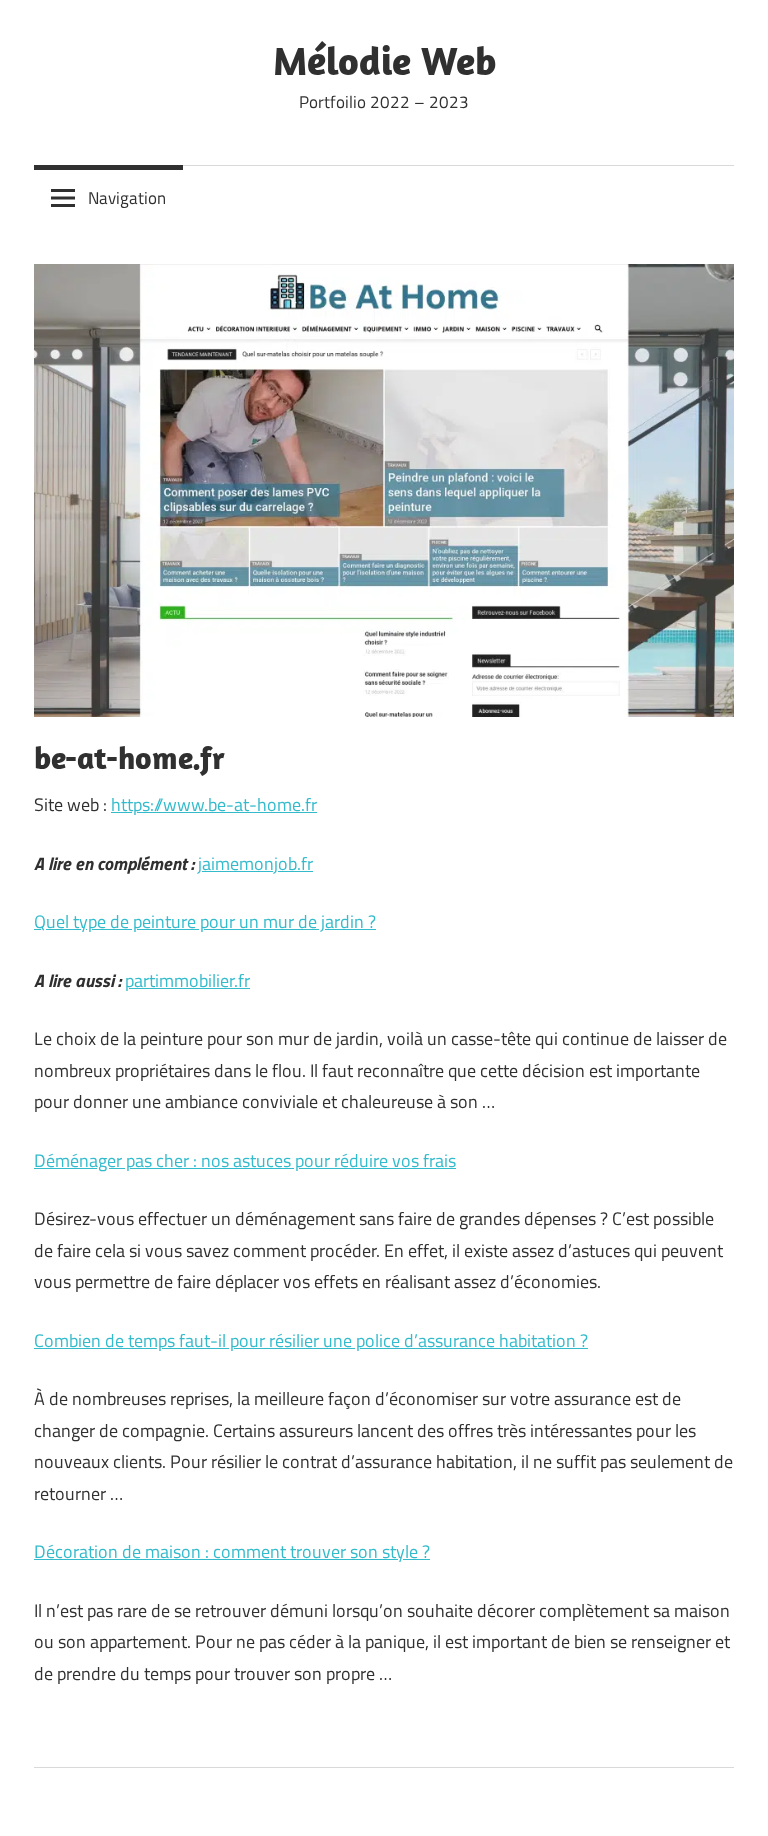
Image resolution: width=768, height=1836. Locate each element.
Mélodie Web (384, 60)
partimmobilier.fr (187, 980)
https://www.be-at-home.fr (214, 804)
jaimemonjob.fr (255, 863)
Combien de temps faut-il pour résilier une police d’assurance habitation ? (311, 1340)
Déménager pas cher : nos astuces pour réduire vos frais (245, 1160)
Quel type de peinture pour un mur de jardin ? (205, 921)
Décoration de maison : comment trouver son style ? (232, 1551)
